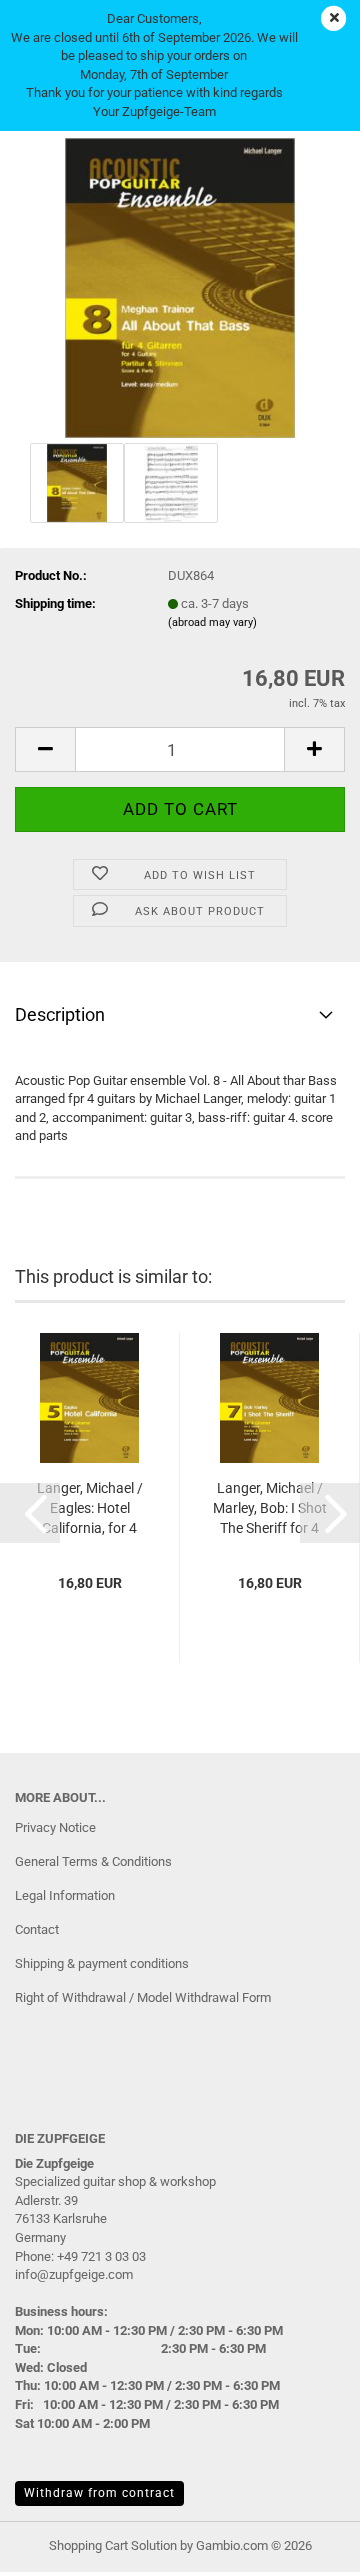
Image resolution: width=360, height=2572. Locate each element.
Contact (37, 1929)
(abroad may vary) (212, 622)
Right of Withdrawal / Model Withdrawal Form (143, 1997)
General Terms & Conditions (93, 1861)
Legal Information (65, 1895)
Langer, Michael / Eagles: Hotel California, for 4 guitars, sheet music (90, 1509)
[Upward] (305, 2542)
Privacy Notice (55, 1827)
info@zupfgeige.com (74, 2274)
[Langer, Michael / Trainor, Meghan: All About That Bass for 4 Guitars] (180, 286)
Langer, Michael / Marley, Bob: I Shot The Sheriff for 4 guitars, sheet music (270, 1509)
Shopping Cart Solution (113, 2545)
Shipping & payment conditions (102, 1963)
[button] (45, 749)
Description (60, 1014)
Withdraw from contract (99, 2493)
